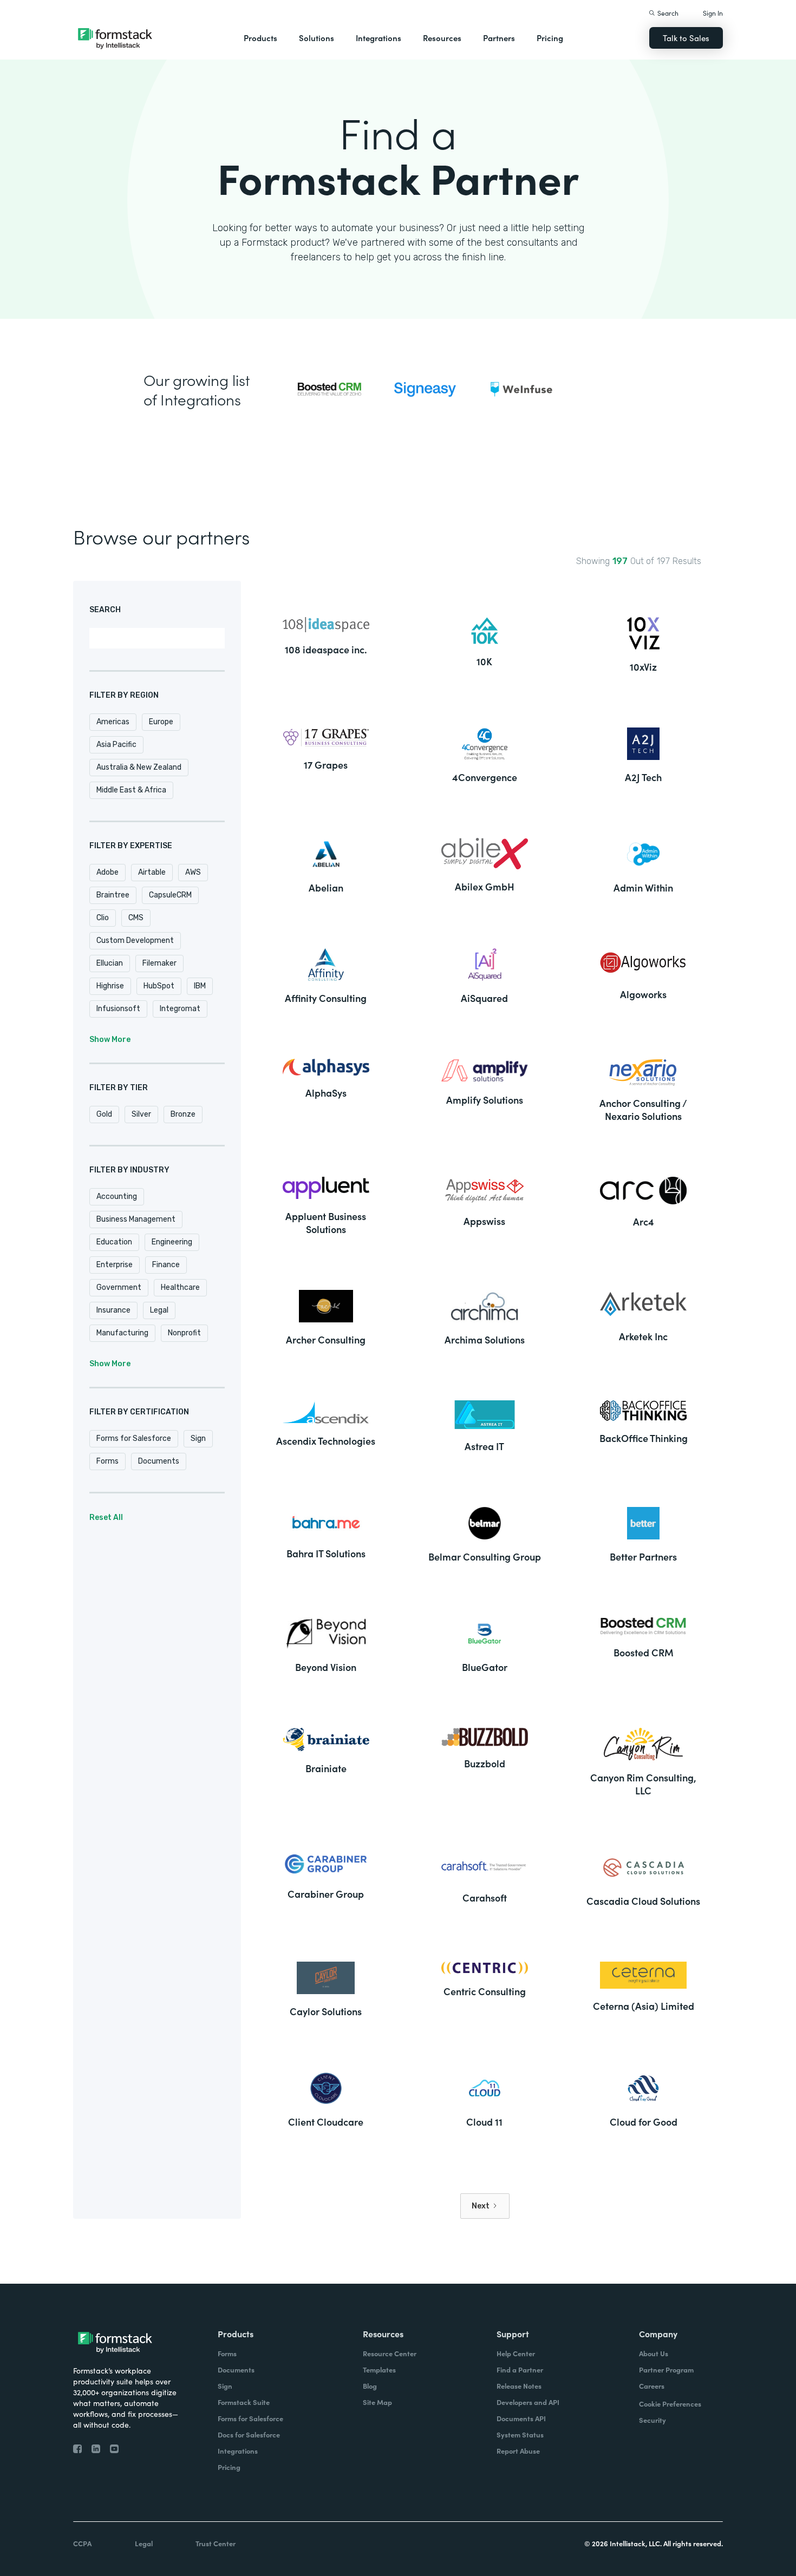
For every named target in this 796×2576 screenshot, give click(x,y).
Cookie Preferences (670, 2404)
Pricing (550, 38)
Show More (110, 1040)
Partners (499, 38)
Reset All (106, 1518)
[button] (260, 38)
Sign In (713, 13)
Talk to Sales (686, 38)
